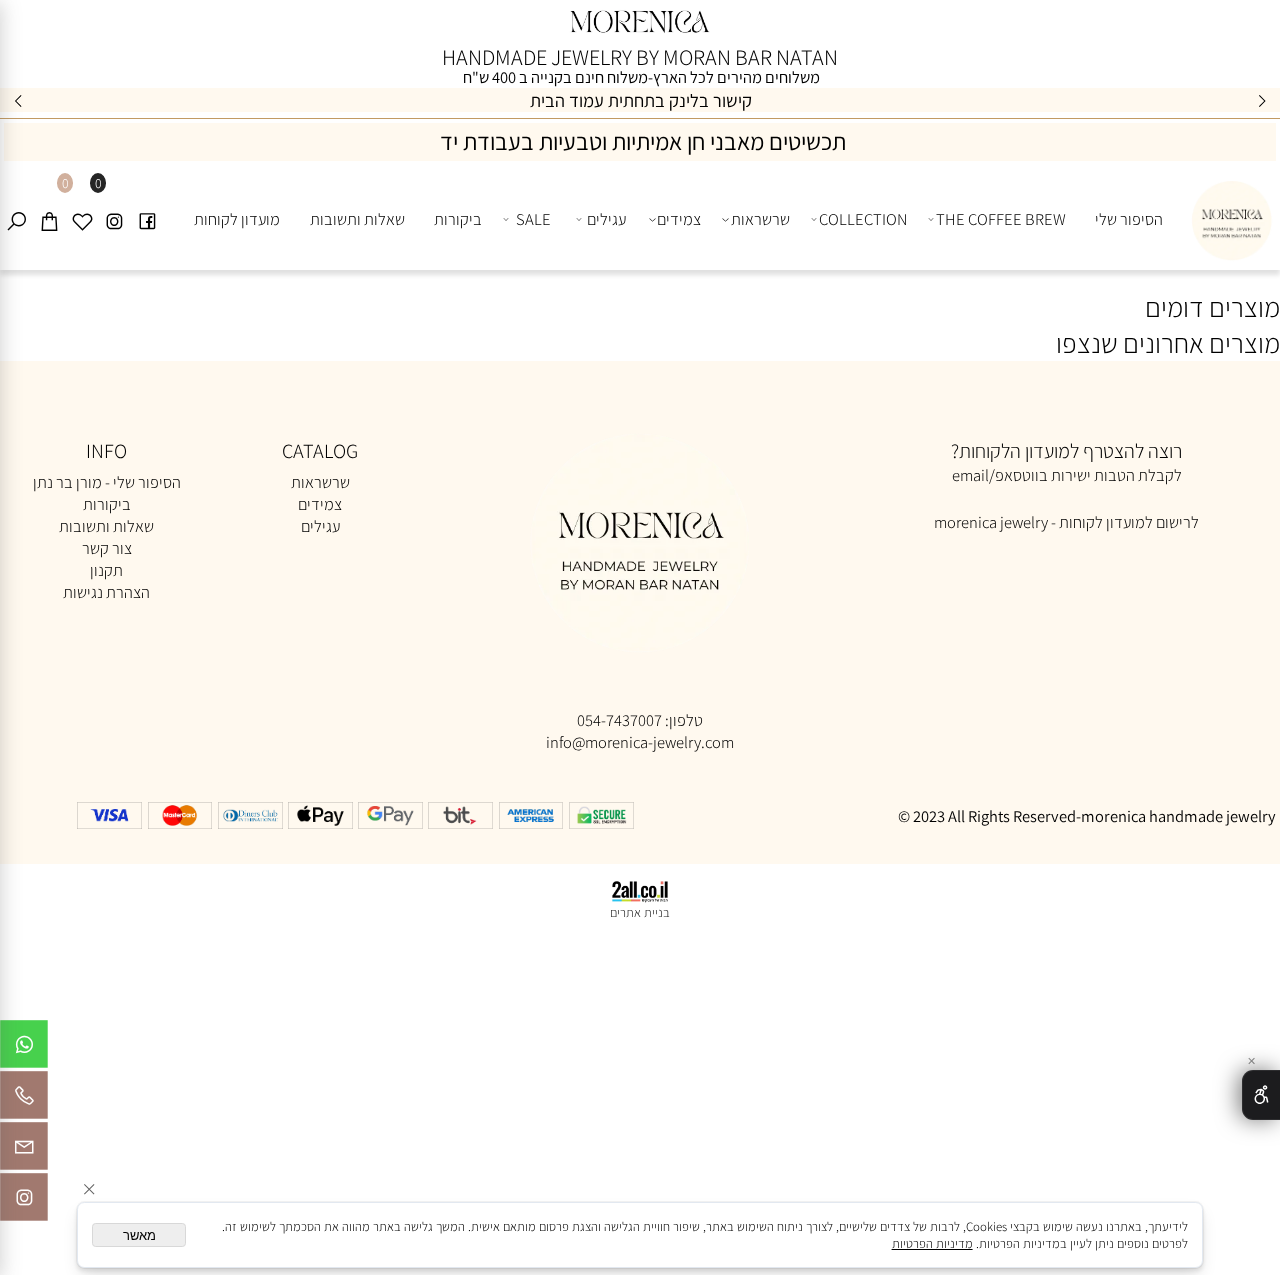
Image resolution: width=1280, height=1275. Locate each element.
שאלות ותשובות (357, 219)
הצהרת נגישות (106, 592)
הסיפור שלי (1129, 219)
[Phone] (24, 1100)
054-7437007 (619, 720)
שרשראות (760, 219)
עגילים (606, 219)
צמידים (679, 219)
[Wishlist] (82, 219)
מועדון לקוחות (237, 219)
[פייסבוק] (147, 219)
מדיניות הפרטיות (932, 1243)
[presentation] (19, 100)
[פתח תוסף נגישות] (1261, 1095)
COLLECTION (863, 219)
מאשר (139, 1235)
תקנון (106, 570)
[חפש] (16, 219)
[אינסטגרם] (114, 219)
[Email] (24, 1151)
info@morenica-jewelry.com (640, 742)
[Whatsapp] (24, 1049)
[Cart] (49, 219)
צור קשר (107, 548)
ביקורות (458, 219)
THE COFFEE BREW (1001, 219)
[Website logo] (1228, 215)
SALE (533, 219)
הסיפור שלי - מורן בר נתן (107, 482)
